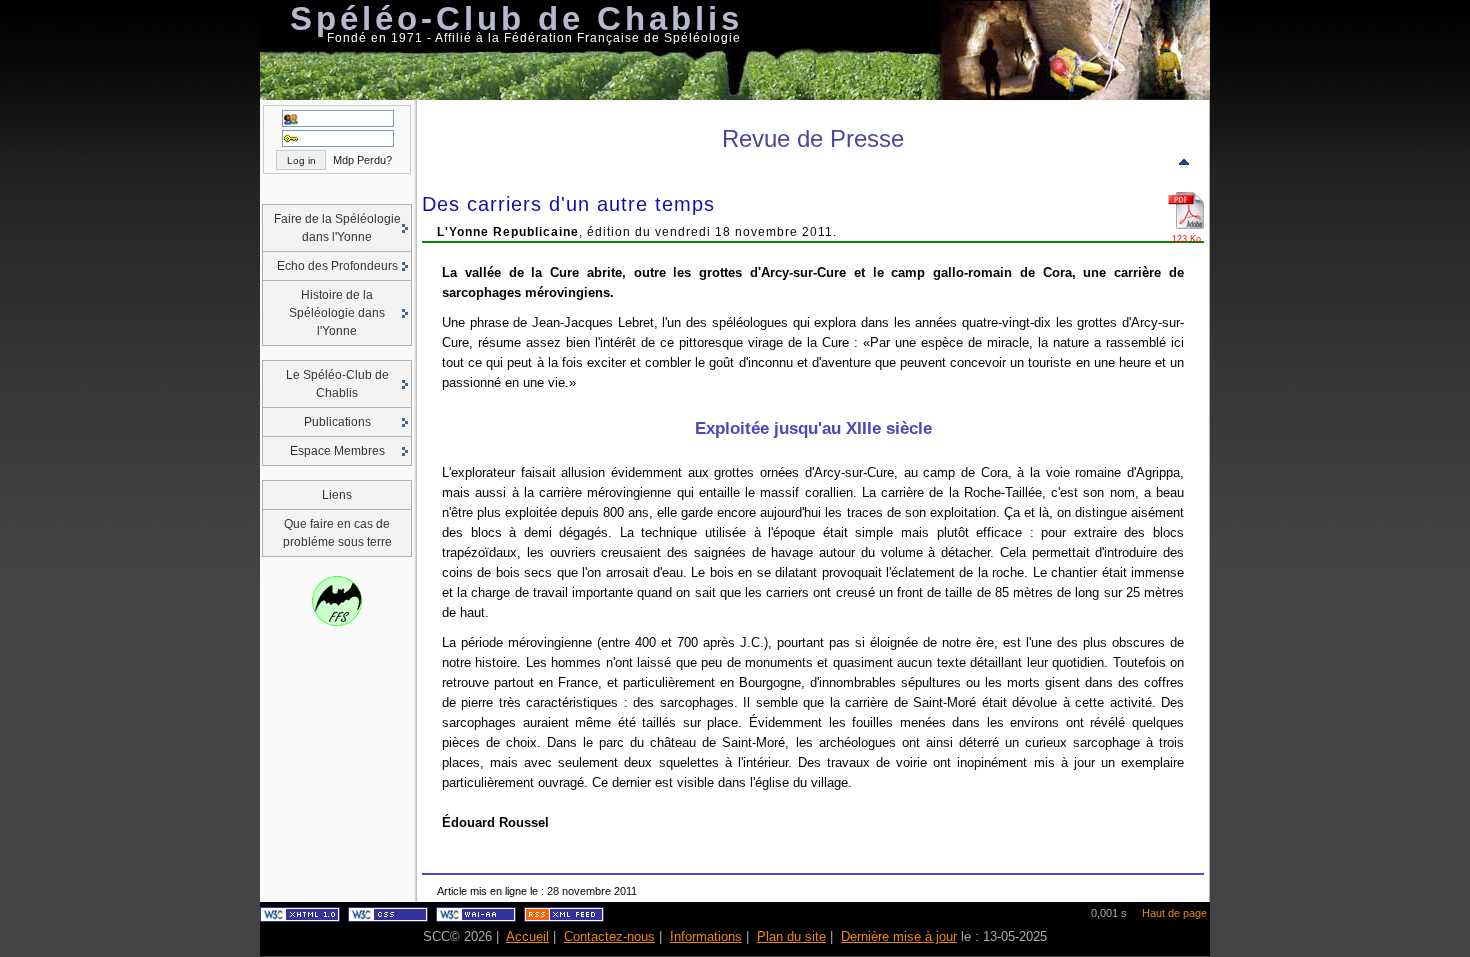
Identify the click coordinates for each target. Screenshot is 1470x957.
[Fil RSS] (564, 918)
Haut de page (1174, 913)
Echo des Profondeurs (337, 266)
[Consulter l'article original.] (1186, 230)
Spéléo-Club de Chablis (516, 18)
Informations (706, 936)
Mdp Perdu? (362, 160)
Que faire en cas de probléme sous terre (337, 533)
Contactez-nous (609, 936)
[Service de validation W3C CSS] (388, 918)
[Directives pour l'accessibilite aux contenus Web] (476, 918)
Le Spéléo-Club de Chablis (337, 384)
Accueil (527, 936)
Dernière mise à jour (899, 936)
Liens (337, 495)
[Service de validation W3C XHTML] (300, 918)
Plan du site (791, 936)
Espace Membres (337, 451)
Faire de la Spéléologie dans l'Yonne (337, 228)
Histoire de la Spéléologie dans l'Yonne (337, 313)
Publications (337, 422)
